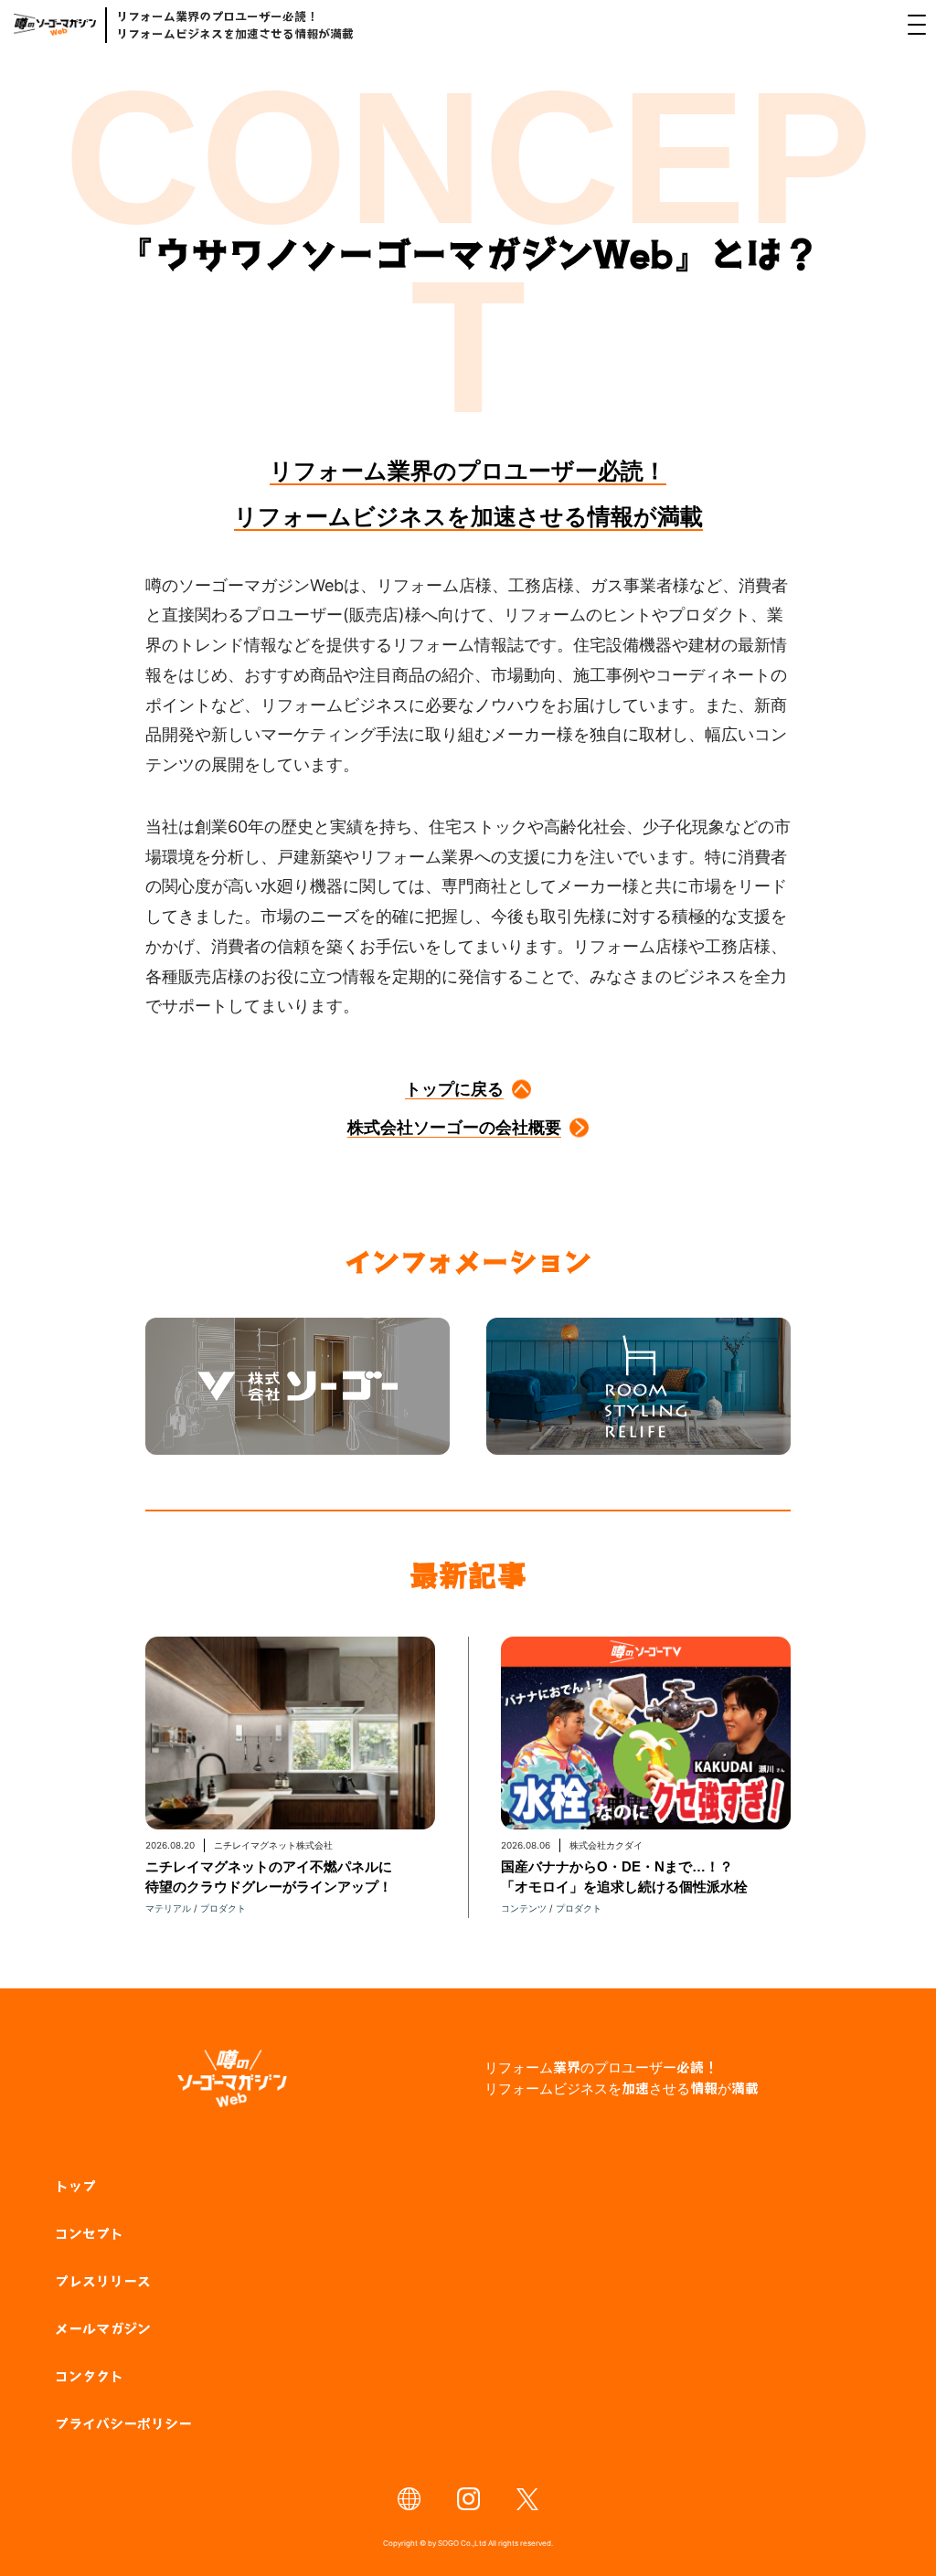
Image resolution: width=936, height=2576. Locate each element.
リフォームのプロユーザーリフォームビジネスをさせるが (622, 2078)
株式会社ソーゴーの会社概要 (454, 1127)
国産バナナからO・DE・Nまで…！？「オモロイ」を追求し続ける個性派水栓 (624, 1876)
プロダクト (223, 1908)
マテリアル (168, 1908)
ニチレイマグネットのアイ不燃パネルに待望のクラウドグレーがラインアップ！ (269, 1876)
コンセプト (89, 2233)
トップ (75, 2185)
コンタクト (89, 2375)
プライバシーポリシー (123, 2423)
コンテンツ (524, 1908)
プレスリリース (103, 2280)
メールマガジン (103, 2328)
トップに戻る (454, 1089)
